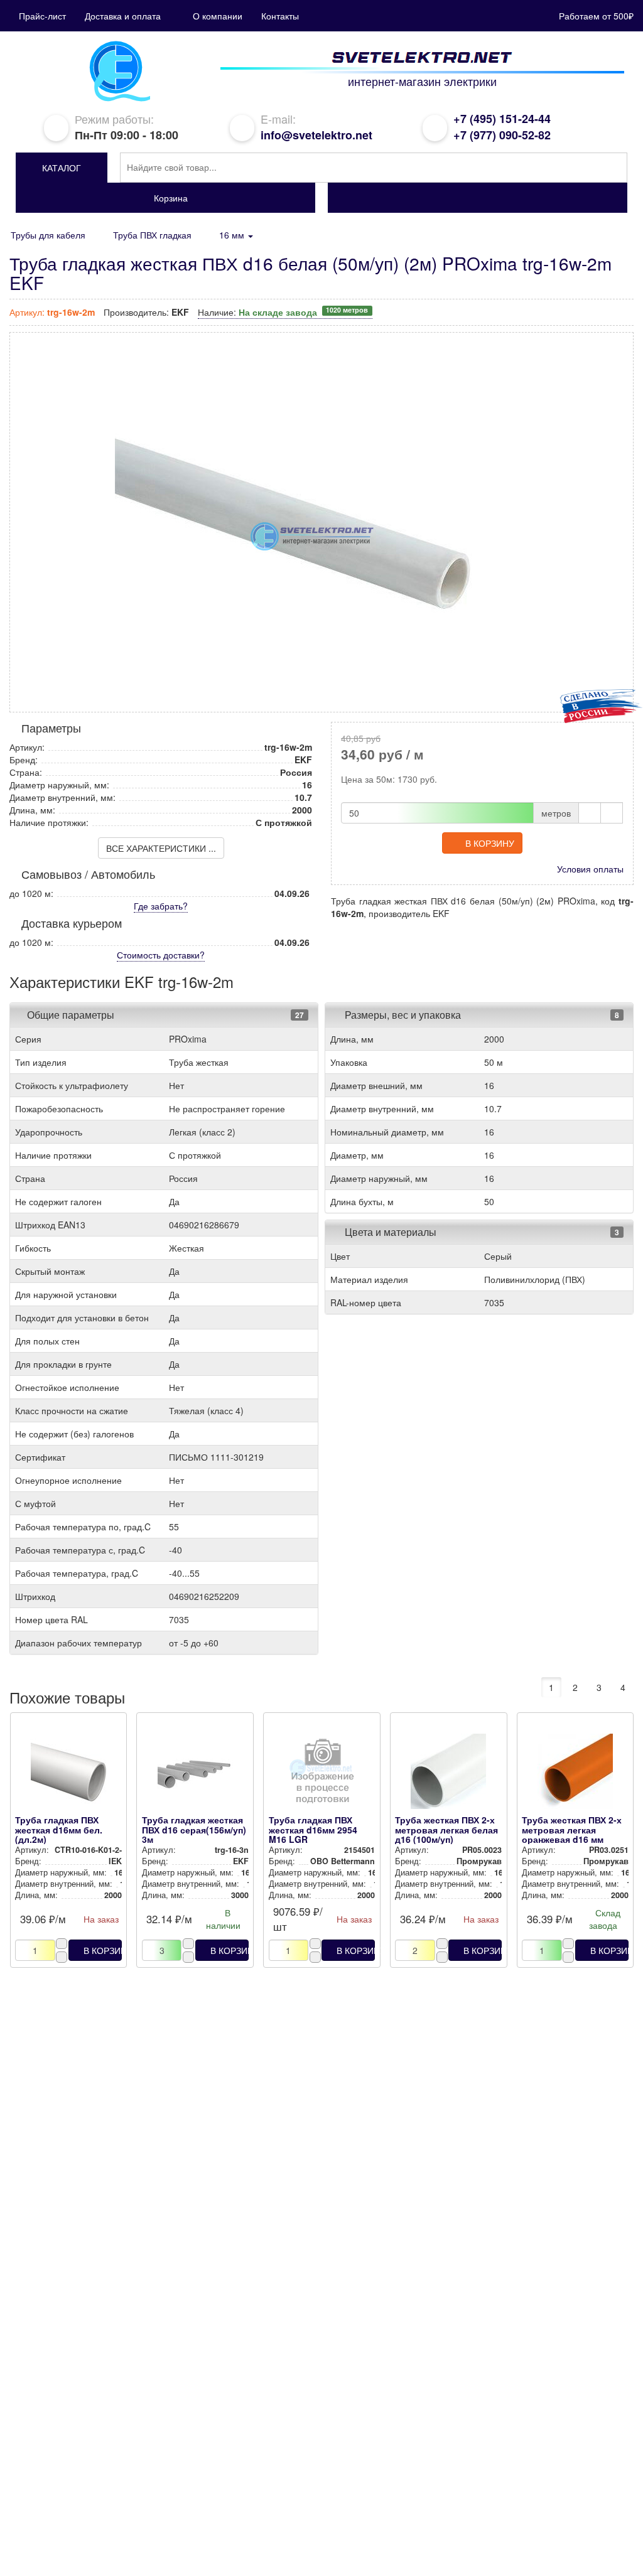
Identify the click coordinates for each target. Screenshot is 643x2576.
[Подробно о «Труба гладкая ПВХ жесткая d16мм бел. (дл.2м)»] (68, 1774)
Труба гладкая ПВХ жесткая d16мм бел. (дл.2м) (59, 1829)
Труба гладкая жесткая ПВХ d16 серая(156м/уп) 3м (194, 1829)
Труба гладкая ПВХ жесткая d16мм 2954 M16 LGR (313, 1829)
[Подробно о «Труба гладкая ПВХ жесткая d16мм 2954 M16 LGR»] (322, 1774)
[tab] (164, 1015)
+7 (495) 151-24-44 (502, 119)
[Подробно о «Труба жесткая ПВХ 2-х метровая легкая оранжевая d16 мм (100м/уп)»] (575, 1774)
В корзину (490, 843)
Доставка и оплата (123, 16)
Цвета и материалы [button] (389, 1232)
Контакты (280, 16)
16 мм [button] (233, 235)
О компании (218, 16)
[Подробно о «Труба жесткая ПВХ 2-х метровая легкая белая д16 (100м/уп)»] (448, 1774)
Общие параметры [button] (71, 1015)
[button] (62, 168)
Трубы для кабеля (48, 235)
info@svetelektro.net (316, 135)
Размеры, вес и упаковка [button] (402, 1015)
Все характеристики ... (161, 848)
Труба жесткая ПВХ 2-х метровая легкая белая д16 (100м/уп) (446, 1829)
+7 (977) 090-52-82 (502, 135)
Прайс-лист (42, 16)
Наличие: (283, 312)
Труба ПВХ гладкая (152, 235)
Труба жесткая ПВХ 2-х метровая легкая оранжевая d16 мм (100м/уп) (572, 1834)
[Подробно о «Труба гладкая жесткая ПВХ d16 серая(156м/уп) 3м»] (195, 1774)
